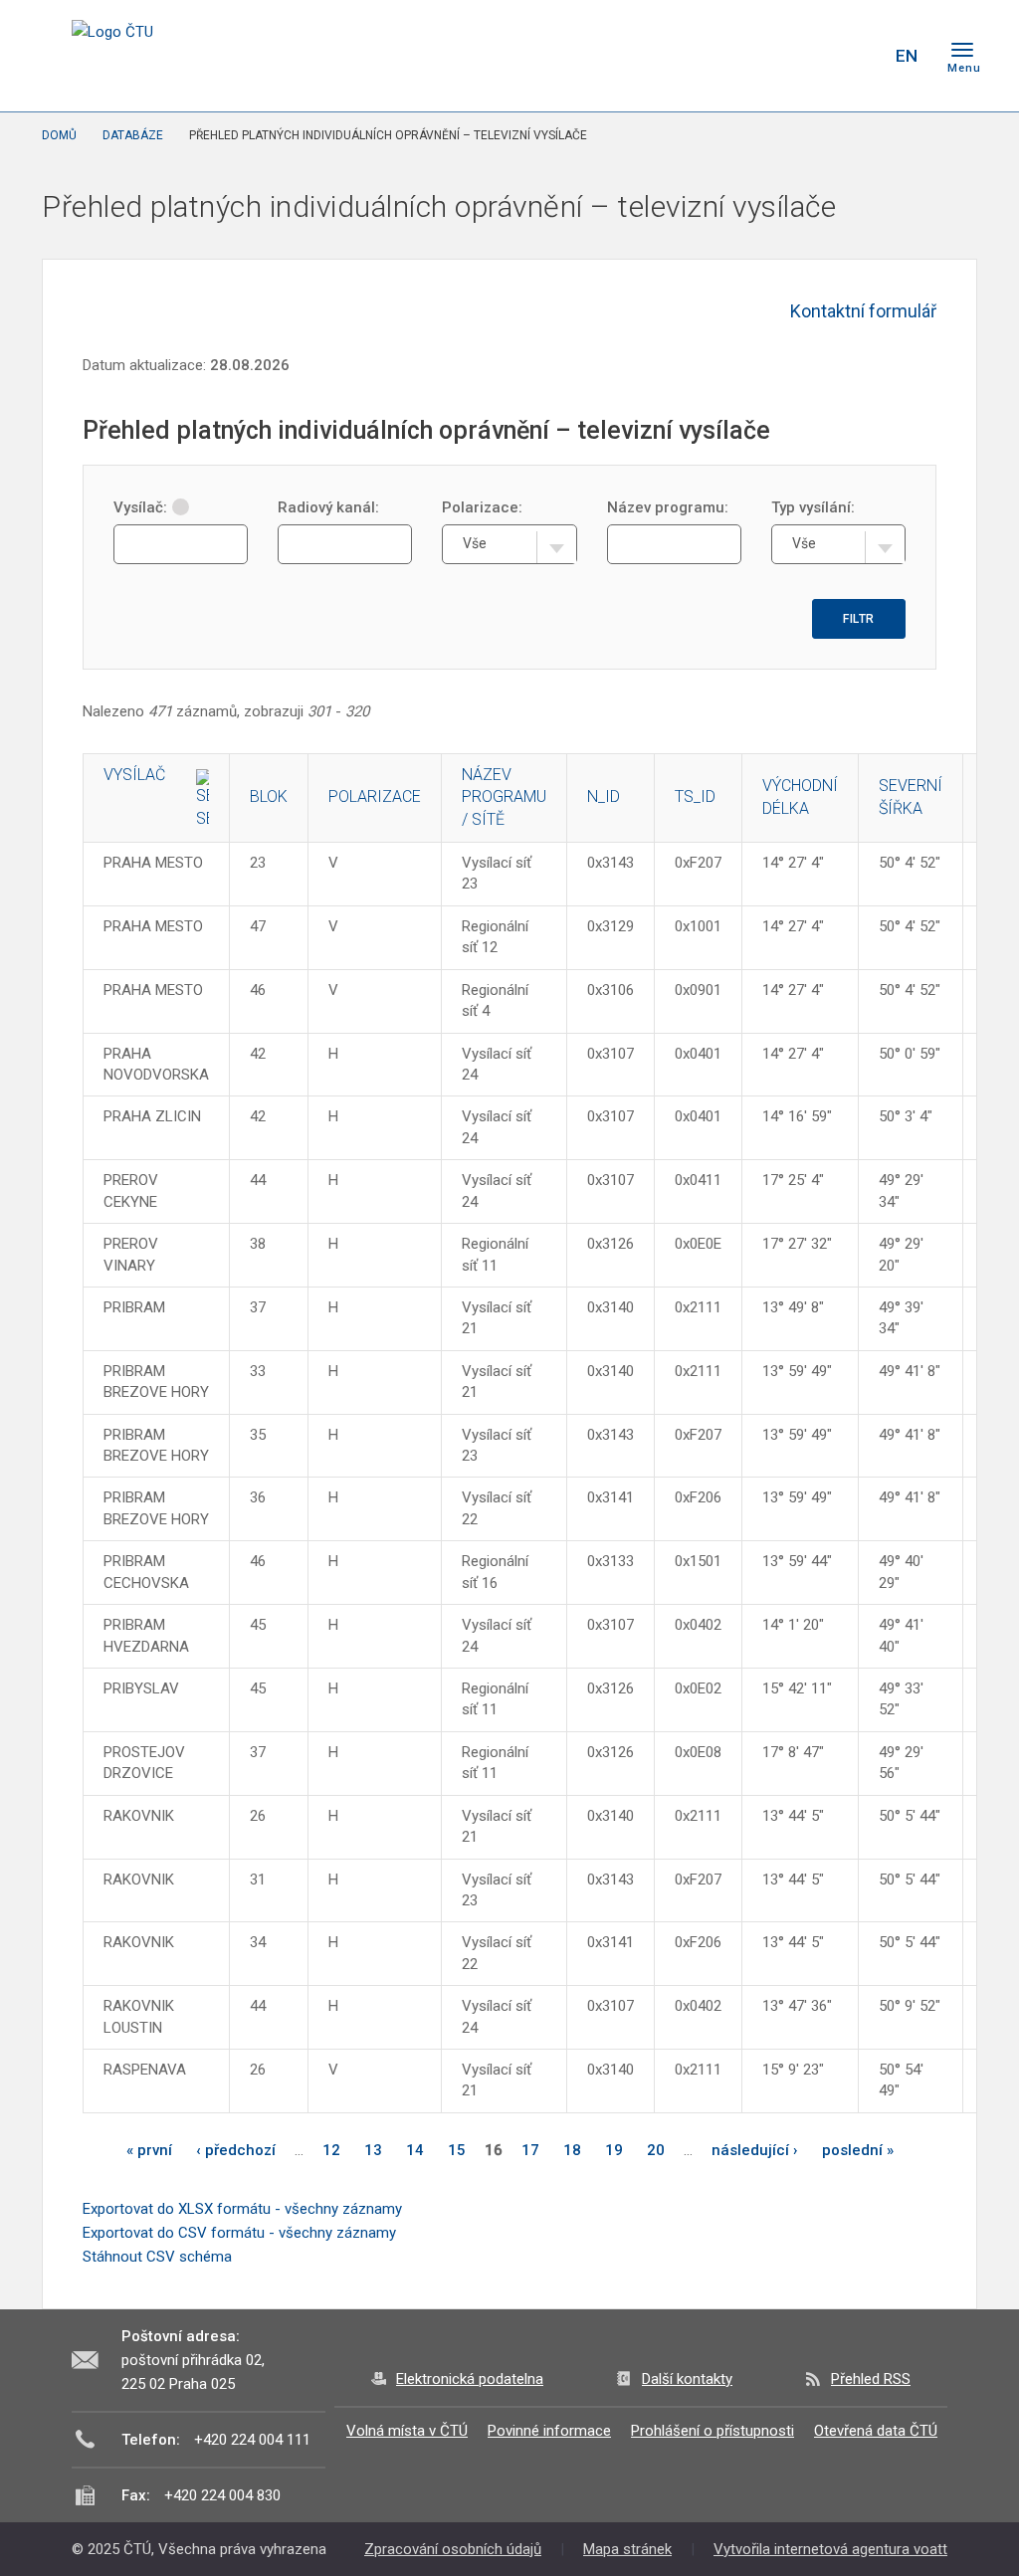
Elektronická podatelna (470, 2379)
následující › (755, 2150)
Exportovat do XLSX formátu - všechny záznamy (242, 2209)
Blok (269, 796)
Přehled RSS (871, 2379)
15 (457, 2150)
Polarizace (375, 796)
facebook (736, 56)
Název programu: (668, 507)
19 (614, 2150)
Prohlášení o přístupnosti (713, 2431)
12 (331, 2150)
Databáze (133, 135)
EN (907, 56)
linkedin (806, 56)
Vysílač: (140, 507)
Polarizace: (482, 507)
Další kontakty (687, 2379)
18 (572, 2150)
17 (530, 2150)
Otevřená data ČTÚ (876, 2431)
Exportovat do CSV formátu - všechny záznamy (239, 2233)
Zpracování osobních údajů (453, 2549)
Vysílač (134, 775)
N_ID (604, 796)
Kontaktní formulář (863, 311)
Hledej (856, 56)
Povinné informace (549, 2431)
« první (149, 2150)
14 (415, 2150)
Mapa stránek (627, 2549)
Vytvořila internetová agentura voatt (830, 2549)
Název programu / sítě (504, 797)
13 (373, 2150)
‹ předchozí (236, 2150)
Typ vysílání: (813, 507)
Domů (59, 135)
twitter (771, 56)
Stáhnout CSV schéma (157, 2257)
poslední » (858, 2150)
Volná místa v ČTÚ (407, 2431)
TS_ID (695, 796)
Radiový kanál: (328, 507)
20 (656, 2150)
